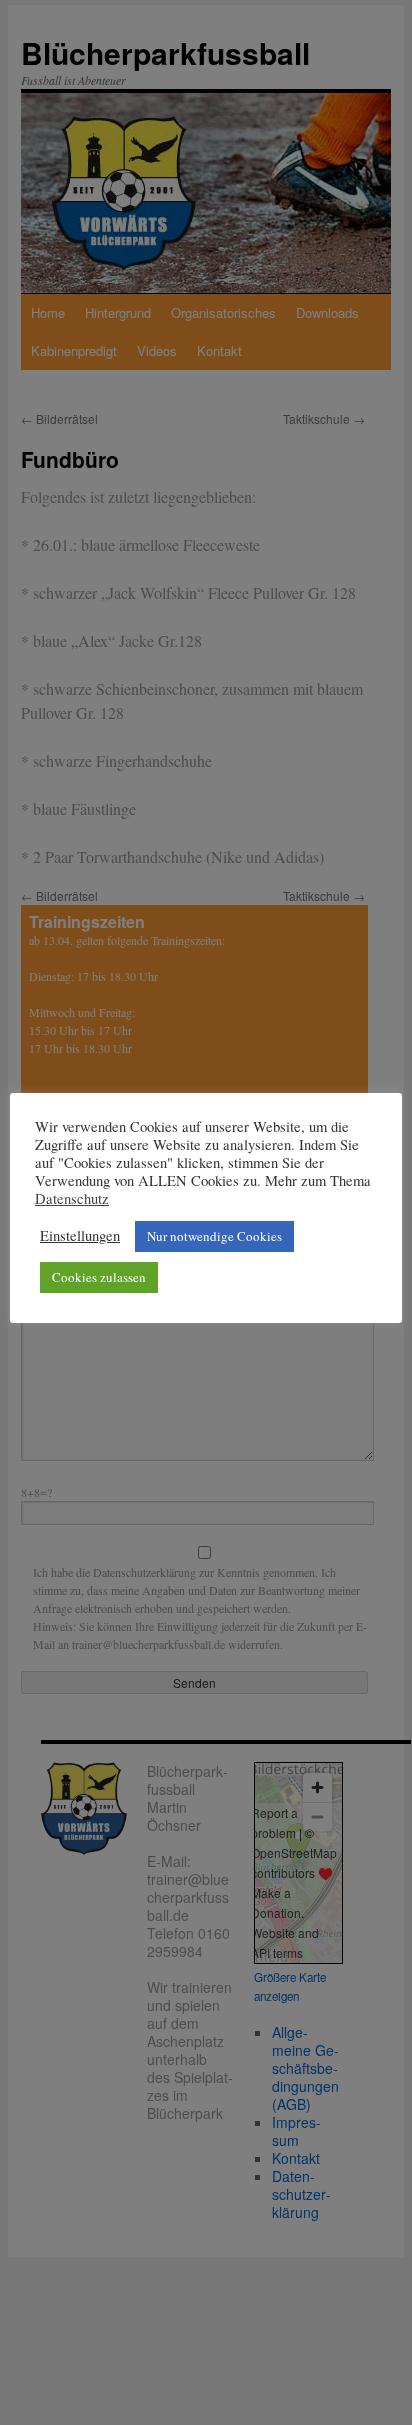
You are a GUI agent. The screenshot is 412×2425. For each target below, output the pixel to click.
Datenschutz (72, 1199)
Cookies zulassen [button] (99, 1277)
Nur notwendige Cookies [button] (214, 1236)
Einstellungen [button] (80, 1236)
